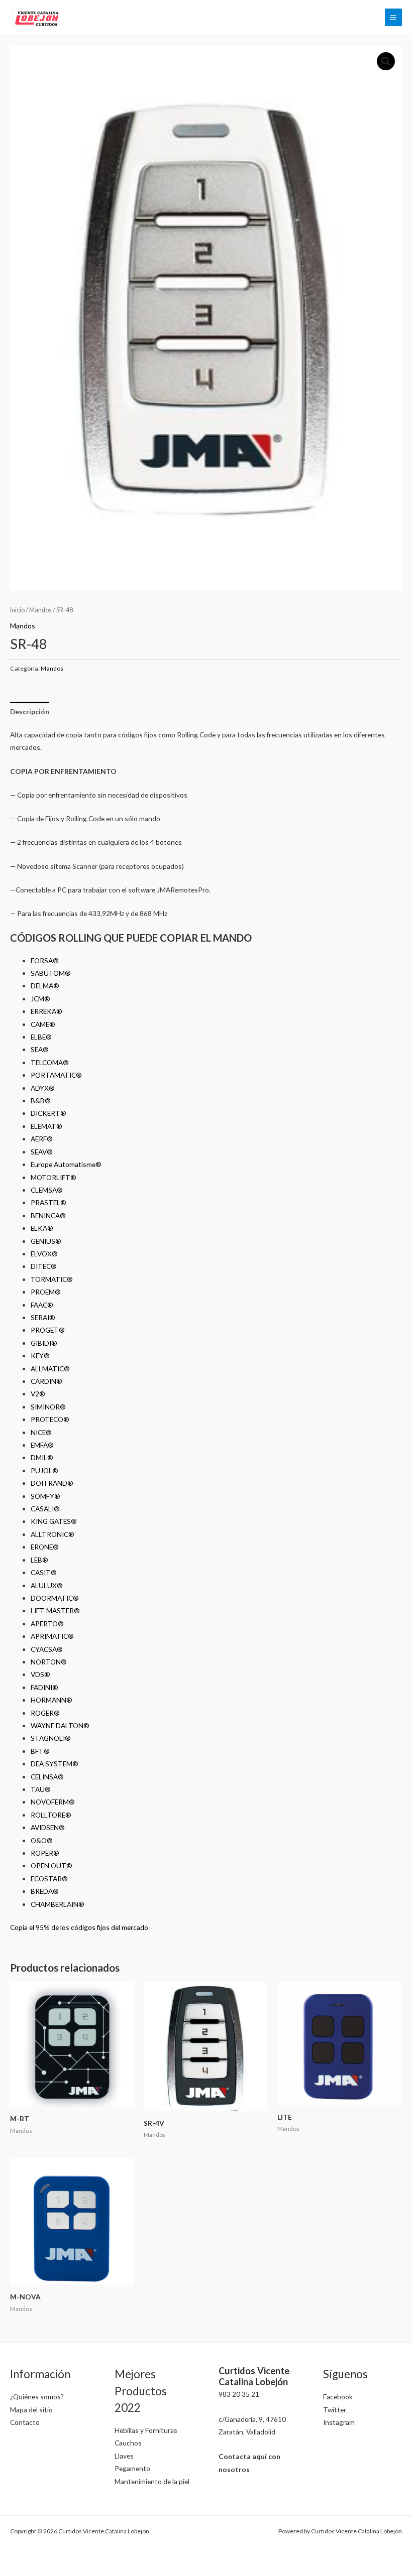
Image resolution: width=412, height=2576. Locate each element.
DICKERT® (48, 1113)
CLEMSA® (47, 1190)
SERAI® (43, 1317)
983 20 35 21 (239, 2394)
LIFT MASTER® (55, 1611)
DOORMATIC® (55, 1598)
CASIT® (44, 1572)
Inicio (17, 610)
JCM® (40, 999)
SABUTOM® (51, 973)
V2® (38, 1394)
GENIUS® (46, 1241)
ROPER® (45, 1853)
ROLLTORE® (51, 1815)
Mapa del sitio (31, 2410)
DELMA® (45, 986)
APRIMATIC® (52, 1636)
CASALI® (45, 1509)
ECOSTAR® (49, 1879)
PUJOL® (44, 1470)
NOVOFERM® (53, 1802)
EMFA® (42, 1445)
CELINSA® (47, 1777)
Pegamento (132, 2468)
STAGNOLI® (51, 1738)
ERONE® (45, 1547)
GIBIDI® (44, 1343)
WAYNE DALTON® (60, 1725)
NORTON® (49, 1662)
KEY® (40, 1356)
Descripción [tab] (30, 712)
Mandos (40, 610)
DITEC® (44, 1266)
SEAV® (42, 1152)
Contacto (25, 2422)
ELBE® (41, 1037)
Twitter (335, 2410)
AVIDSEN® (48, 1827)
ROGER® (45, 1713)
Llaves (124, 2456)
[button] (386, 61)
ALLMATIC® (50, 1369)
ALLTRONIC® (53, 1534)
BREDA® (45, 1891)
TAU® (41, 1789)
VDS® (40, 1674)
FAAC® (42, 1305)
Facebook (338, 2397)
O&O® (42, 1840)
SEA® (40, 1049)
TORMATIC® (52, 1279)
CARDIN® (46, 1381)
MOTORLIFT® (54, 1177)
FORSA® (45, 960)
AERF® (42, 1139)
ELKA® (42, 1228)
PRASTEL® (48, 1202)
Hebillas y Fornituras (146, 2430)
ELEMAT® (46, 1126)
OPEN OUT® (51, 1865)
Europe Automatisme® (66, 1164)
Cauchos (128, 2443)
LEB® (39, 1560)
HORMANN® (51, 1700)
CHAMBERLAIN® (58, 1904)
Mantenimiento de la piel (152, 2481)
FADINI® (44, 1687)
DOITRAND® (52, 1483)
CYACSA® (47, 1649)
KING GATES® (54, 1521)
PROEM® (46, 1292)
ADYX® (43, 1088)
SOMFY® (45, 1496)
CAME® (43, 1024)
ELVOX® (44, 1254)
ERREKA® (46, 1011)
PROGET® (48, 1330)
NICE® (41, 1432)
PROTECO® (50, 1419)
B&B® (41, 1101)
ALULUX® (47, 1585)
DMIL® (42, 1457)
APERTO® (47, 1624)
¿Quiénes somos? (37, 2397)
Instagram (339, 2422)
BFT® (40, 1751)
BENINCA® (48, 1215)
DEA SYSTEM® (55, 1764)
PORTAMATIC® (56, 1075)
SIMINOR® (48, 1407)
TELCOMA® (50, 1062)
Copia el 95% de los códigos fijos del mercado (79, 1927)
